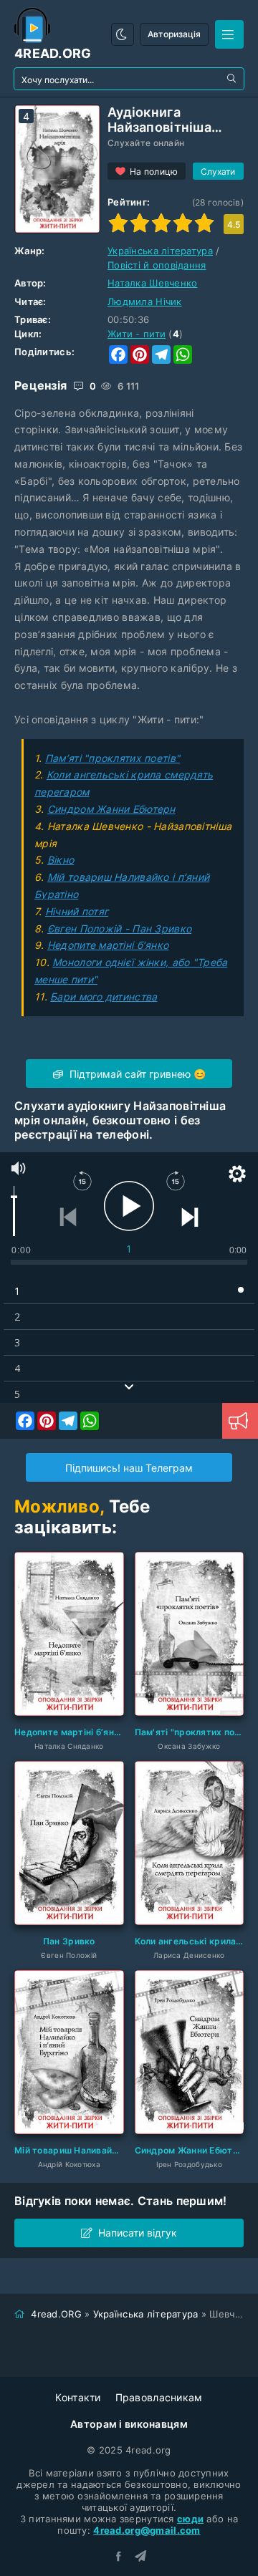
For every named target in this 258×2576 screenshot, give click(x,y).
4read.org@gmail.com (147, 2530)
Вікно (61, 860)
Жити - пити (137, 334)
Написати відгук (138, 2233)
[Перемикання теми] (123, 34)
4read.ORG (56, 2314)
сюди (190, 2519)
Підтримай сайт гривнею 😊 (136, 1074)
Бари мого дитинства (104, 997)
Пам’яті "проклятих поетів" (113, 758)
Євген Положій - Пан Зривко (119, 928)
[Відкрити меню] (229, 34)
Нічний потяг (77, 911)
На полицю (154, 172)
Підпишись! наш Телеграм (129, 1468)
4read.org (53, 53)
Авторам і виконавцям (129, 2424)
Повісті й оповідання (157, 265)
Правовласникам (159, 2397)
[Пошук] (233, 79)
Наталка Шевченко (152, 283)
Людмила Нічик (145, 302)
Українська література (160, 251)
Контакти (78, 2397)
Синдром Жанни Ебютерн (111, 809)
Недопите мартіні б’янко (108, 945)
